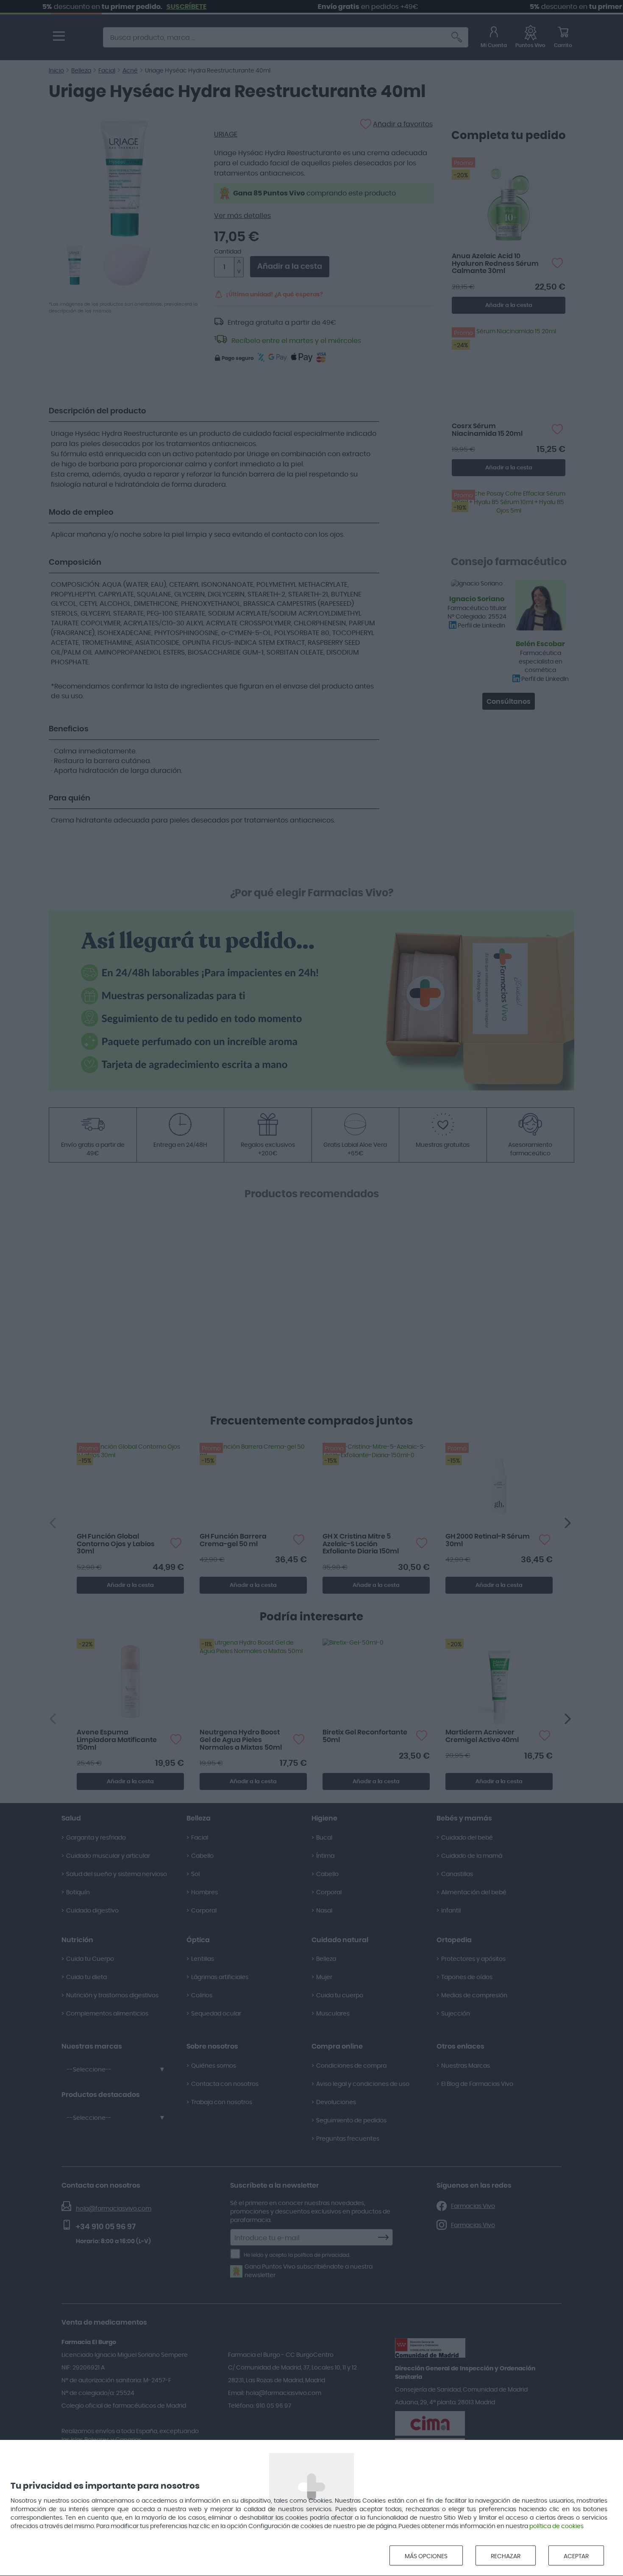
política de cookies (556, 2526)
